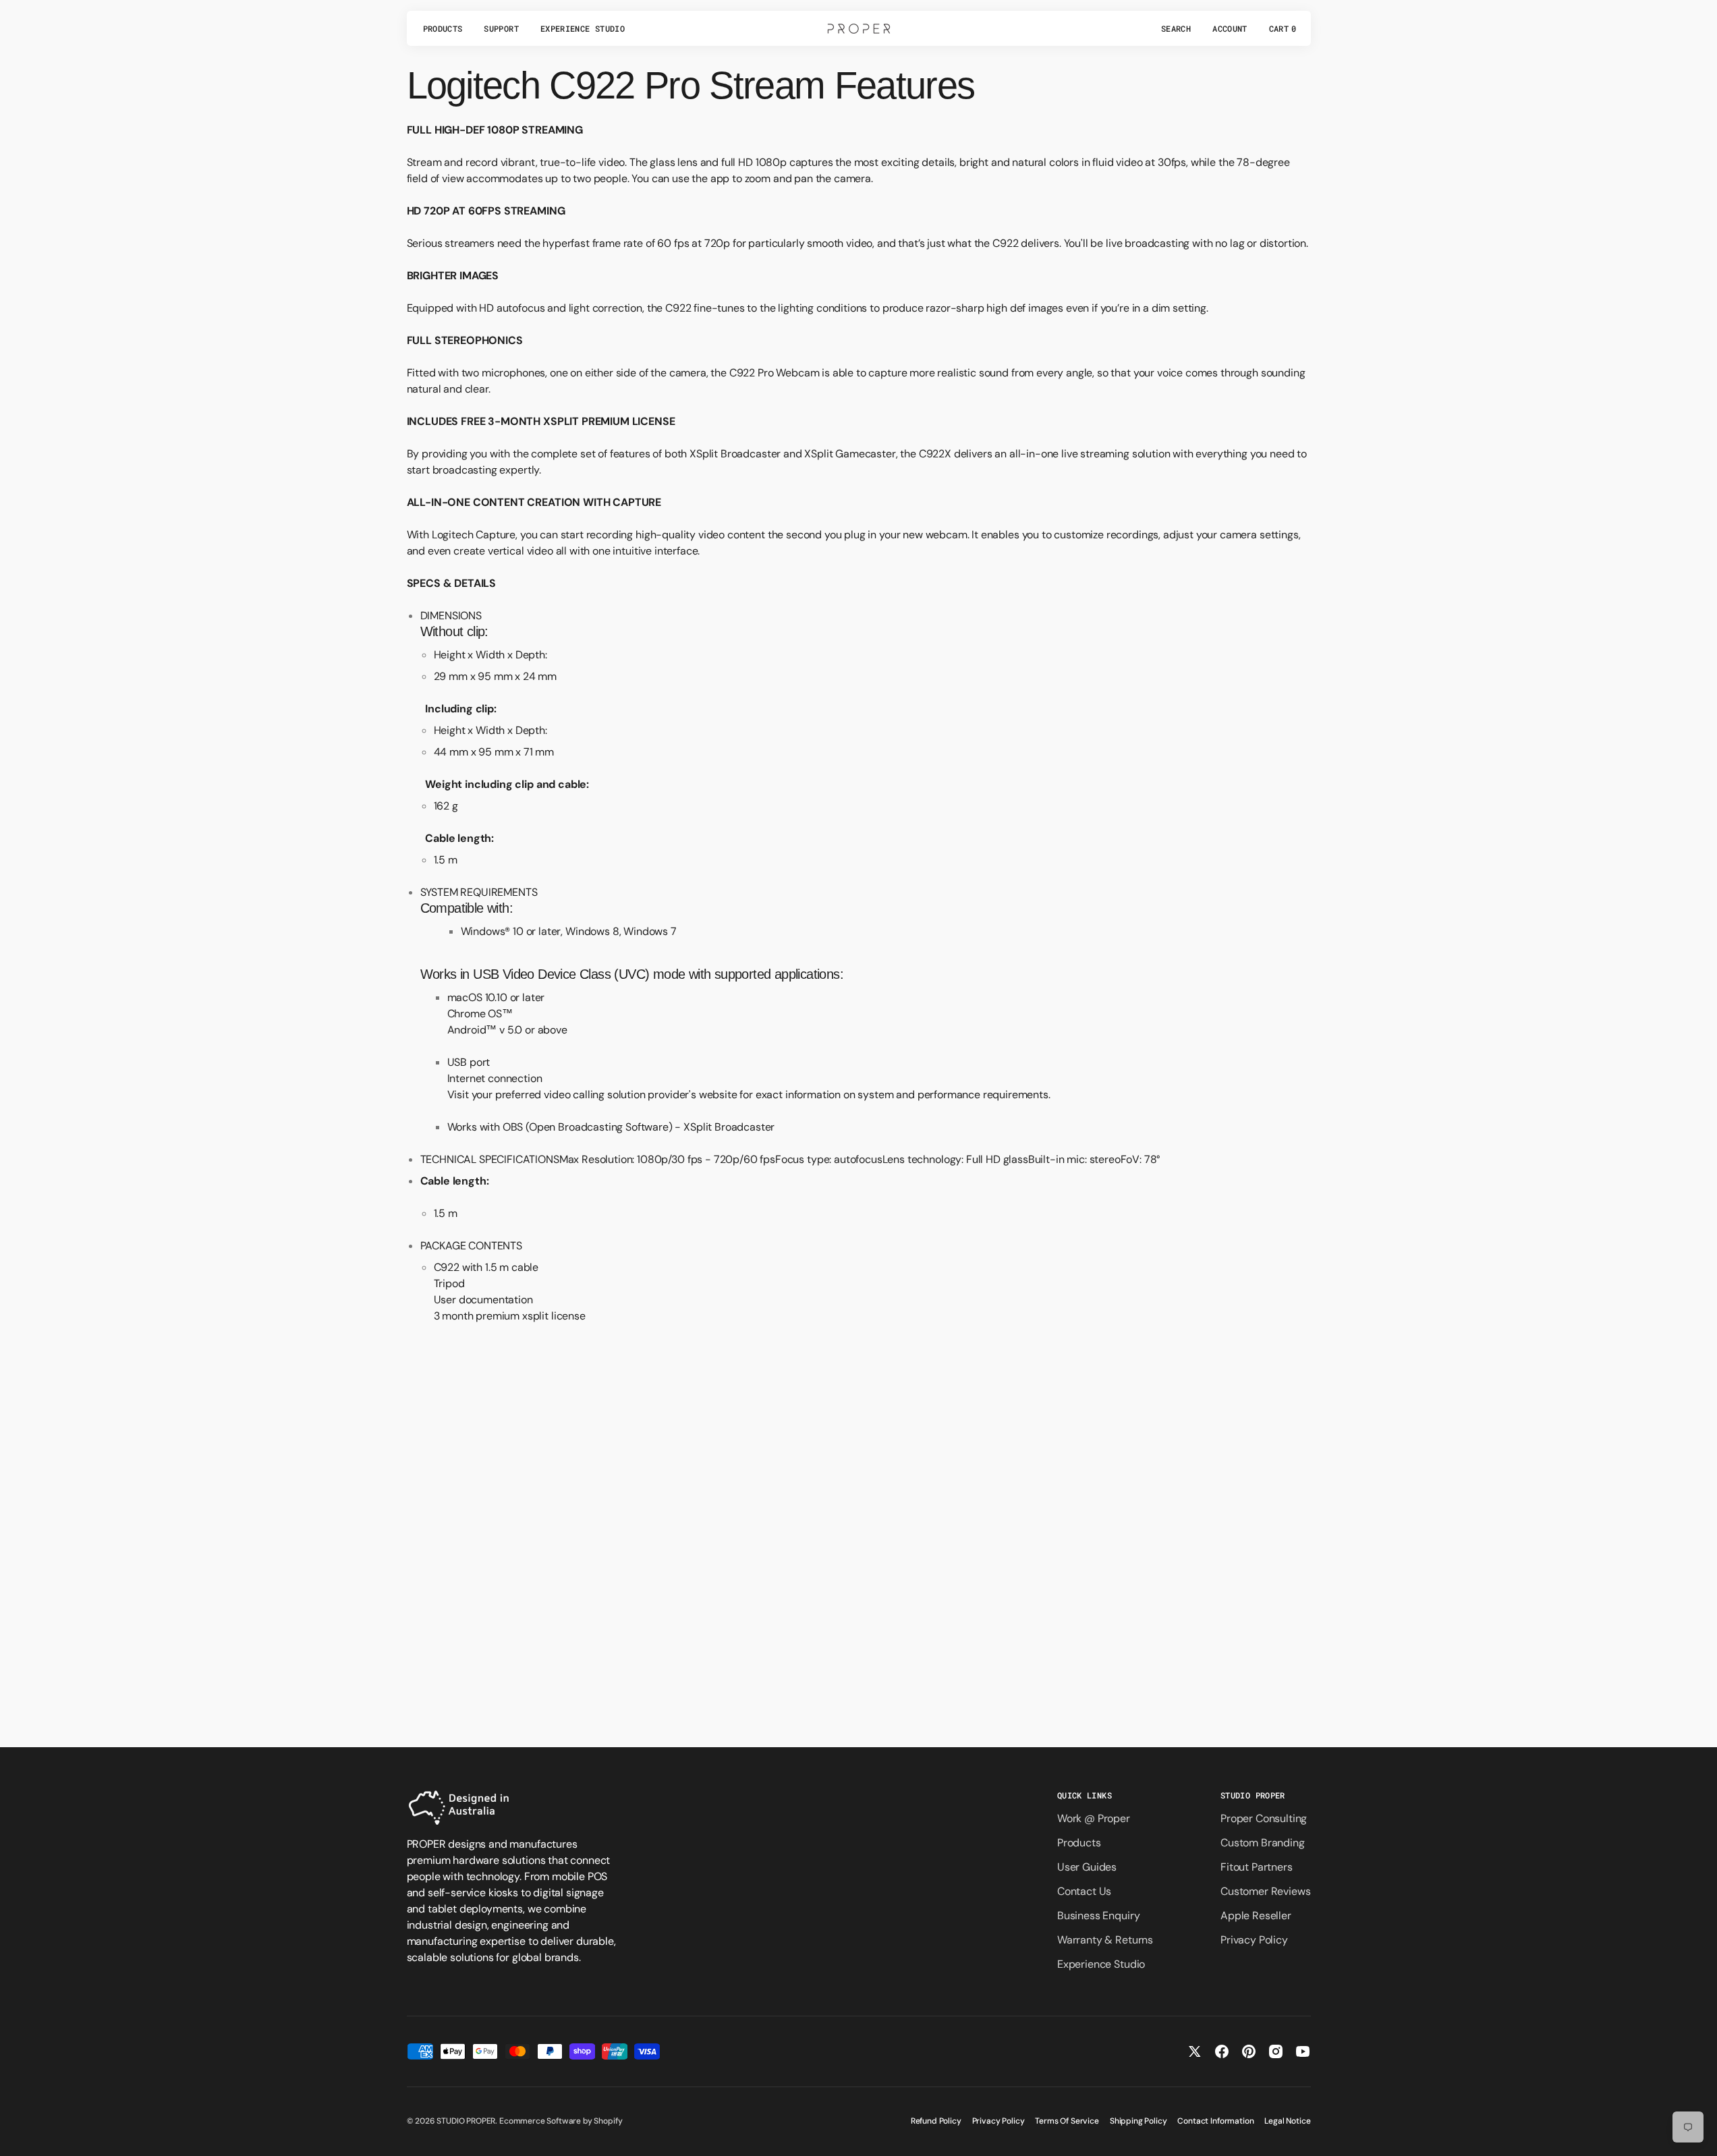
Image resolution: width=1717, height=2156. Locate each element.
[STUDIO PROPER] (859, 28)
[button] (1176, 28)
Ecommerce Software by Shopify (561, 2121)
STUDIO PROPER (466, 2121)
